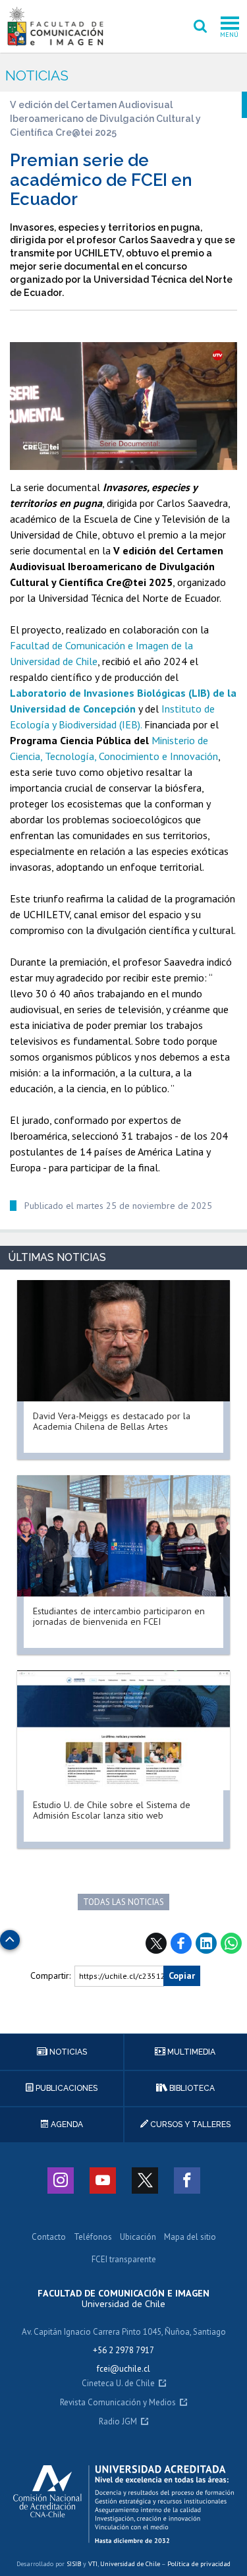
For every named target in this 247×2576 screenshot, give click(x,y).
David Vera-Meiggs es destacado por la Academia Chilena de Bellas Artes (112, 1421)
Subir (10, 1936)
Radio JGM (118, 2422)
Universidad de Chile (130, 2564)
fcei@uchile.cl (123, 2369)
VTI (93, 2564)
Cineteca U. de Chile (118, 2384)
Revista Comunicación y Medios (118, 2403)
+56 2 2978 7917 (123, 2350)
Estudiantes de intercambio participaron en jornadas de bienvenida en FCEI (119, 1616)
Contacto (49, 2238)
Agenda (66, 2124)
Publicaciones (66, 2088)
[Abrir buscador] (200, 26)
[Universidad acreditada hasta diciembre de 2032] (123, 2504)
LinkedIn (206, 1943)
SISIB (74, 2564)
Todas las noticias (123, 1902)
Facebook (181, 1943)
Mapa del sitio (190, 2238)
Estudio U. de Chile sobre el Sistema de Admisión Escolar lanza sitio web (112, 1810)
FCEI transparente (124, 2260)
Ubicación (138, 2238)
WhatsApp (231, 1943)
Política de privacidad (199, 2564)
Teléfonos (93, 2238)
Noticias (37, 75)
